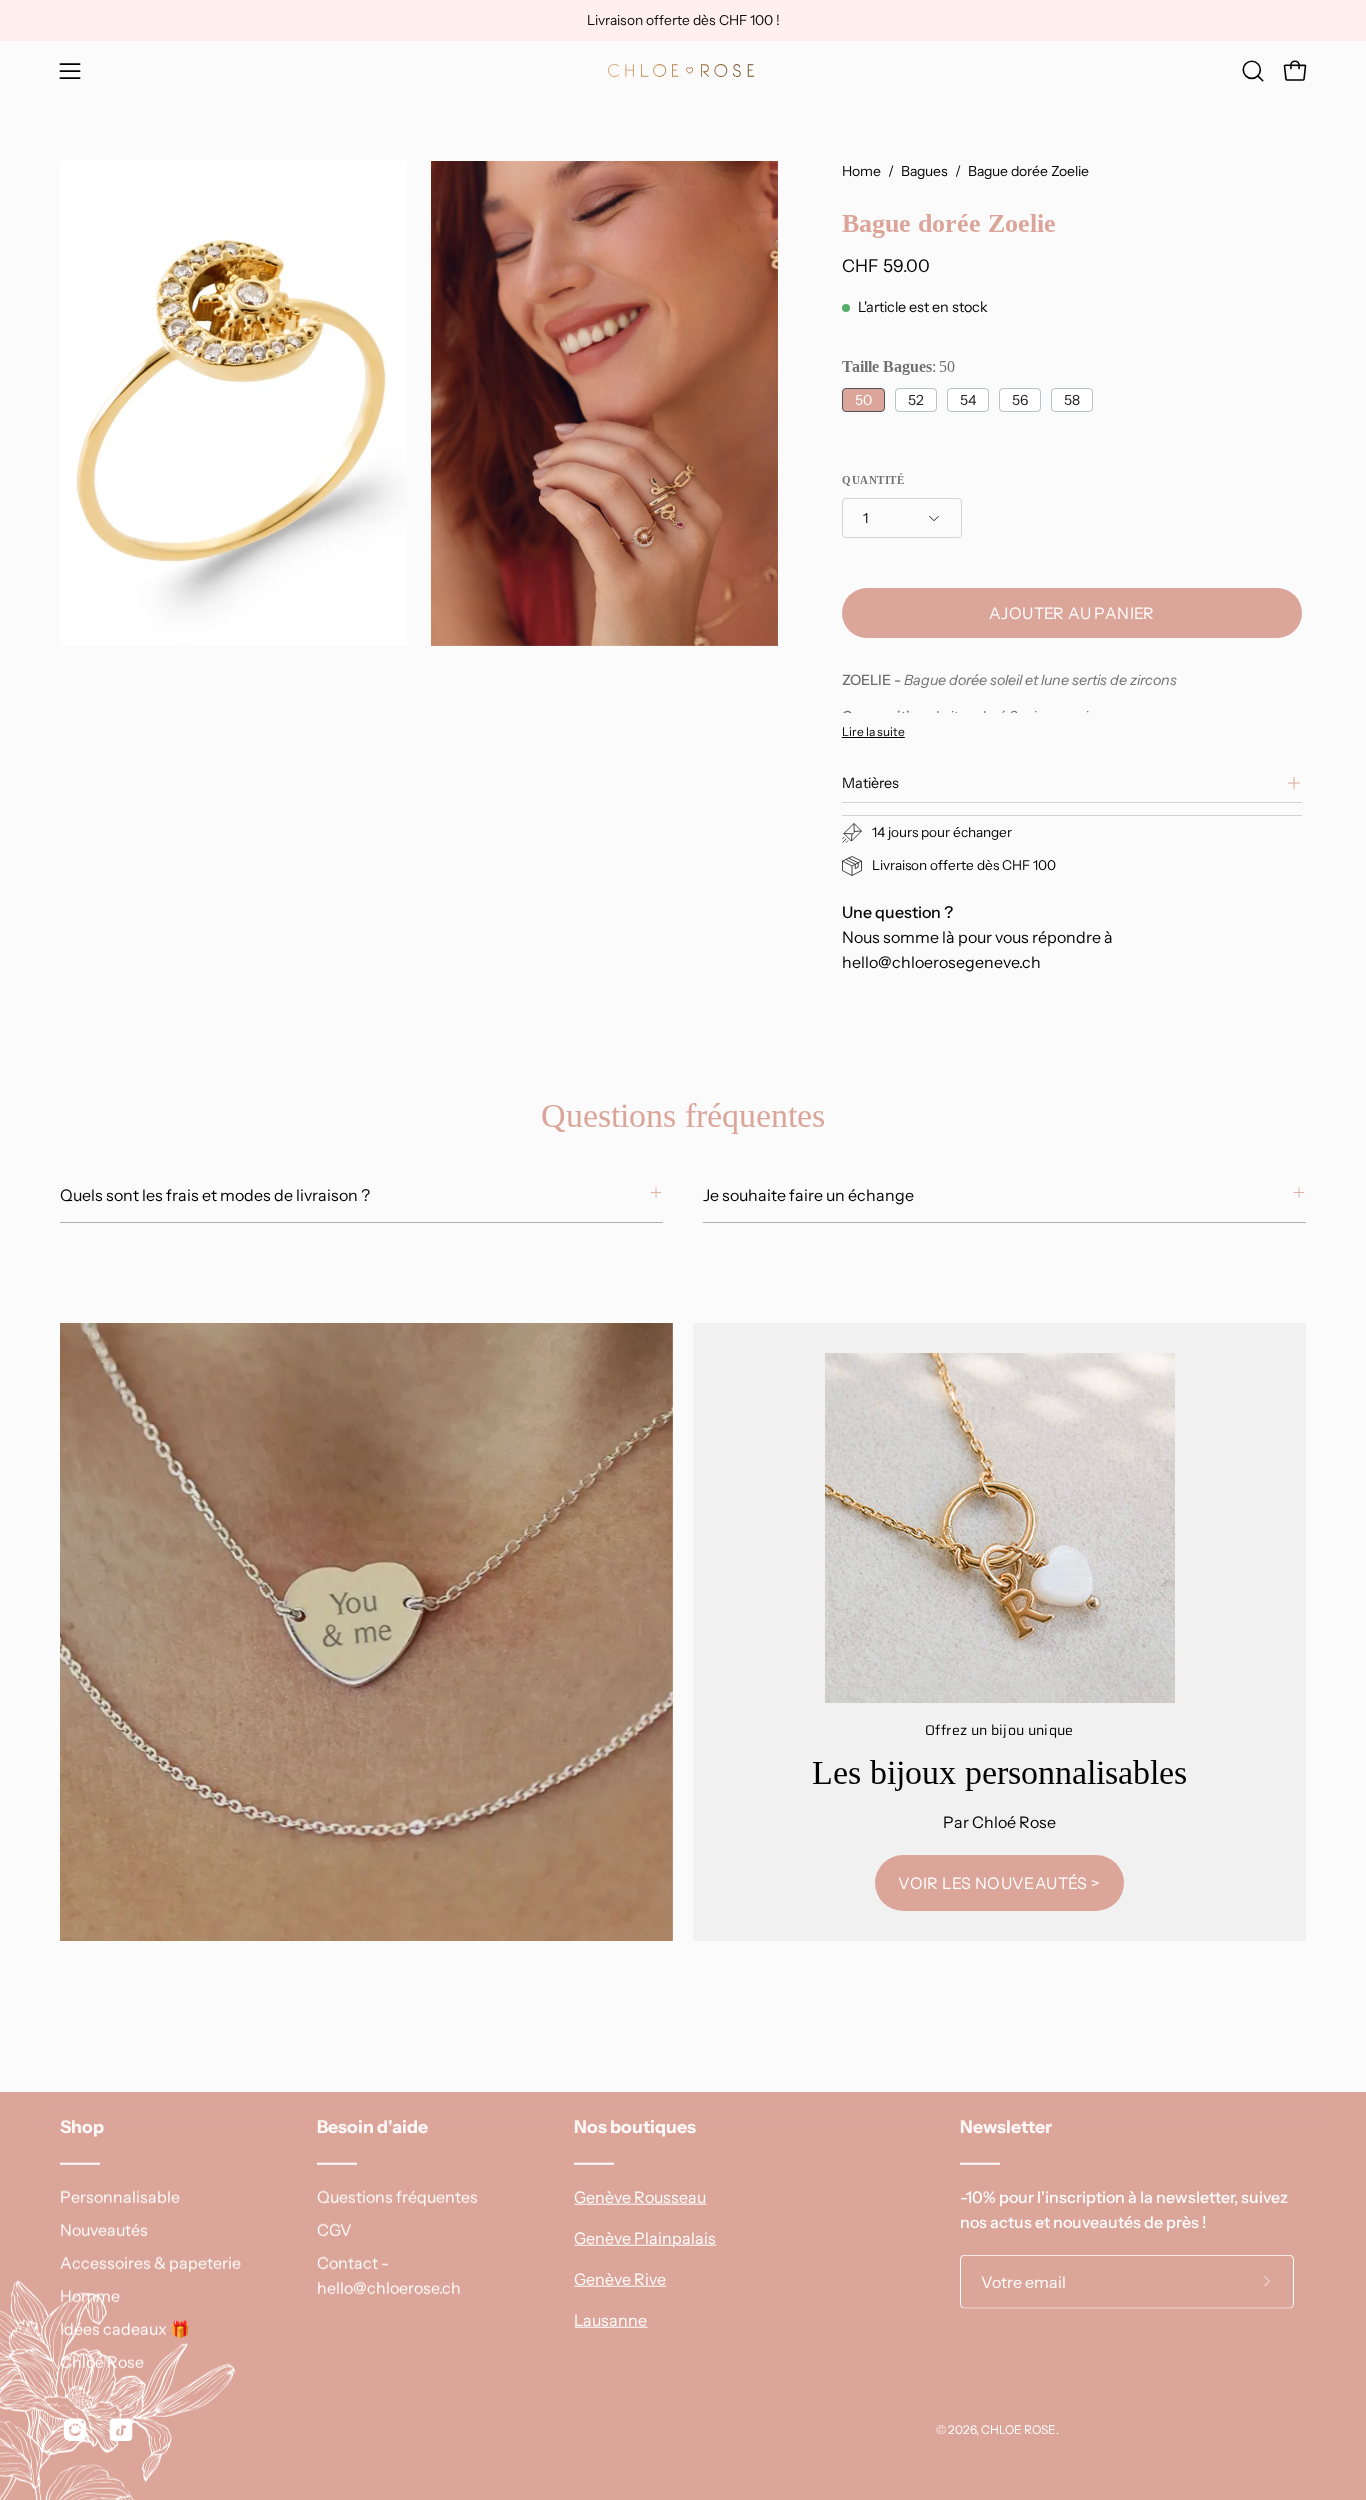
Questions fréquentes (397, 2197)
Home (861, 171)
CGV (334, 2230)
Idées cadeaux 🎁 (125, 2329)
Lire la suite (873, 731)
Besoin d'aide (372, 2126)
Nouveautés (104, 2230)
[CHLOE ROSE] (683, 70)
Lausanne (610, 2320)
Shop (82, 2126)
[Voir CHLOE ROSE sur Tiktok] (121, 2430)
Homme (90, 2296)
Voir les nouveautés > (999, 1883)
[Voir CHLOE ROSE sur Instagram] (75, 2430)
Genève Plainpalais (645, 2238)
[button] (1253, 71)
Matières (870, 783)
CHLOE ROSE (1018, 2428)
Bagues (924, 171)
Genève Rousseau (640, 2197)
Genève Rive (620, 2279)
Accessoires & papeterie (150, 2263)
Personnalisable (120, 2197)
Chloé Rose (102, 2362)
